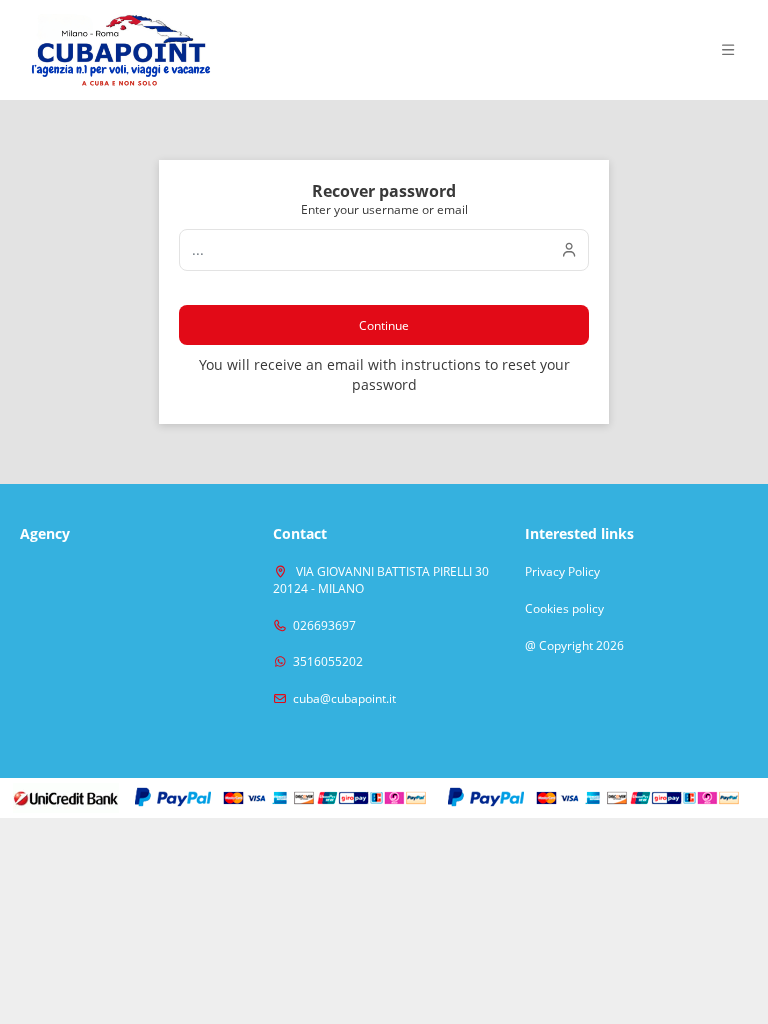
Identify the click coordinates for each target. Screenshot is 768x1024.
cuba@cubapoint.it (344, 699)
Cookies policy (564, 609)
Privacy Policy (562, 572)
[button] (728, 50)
